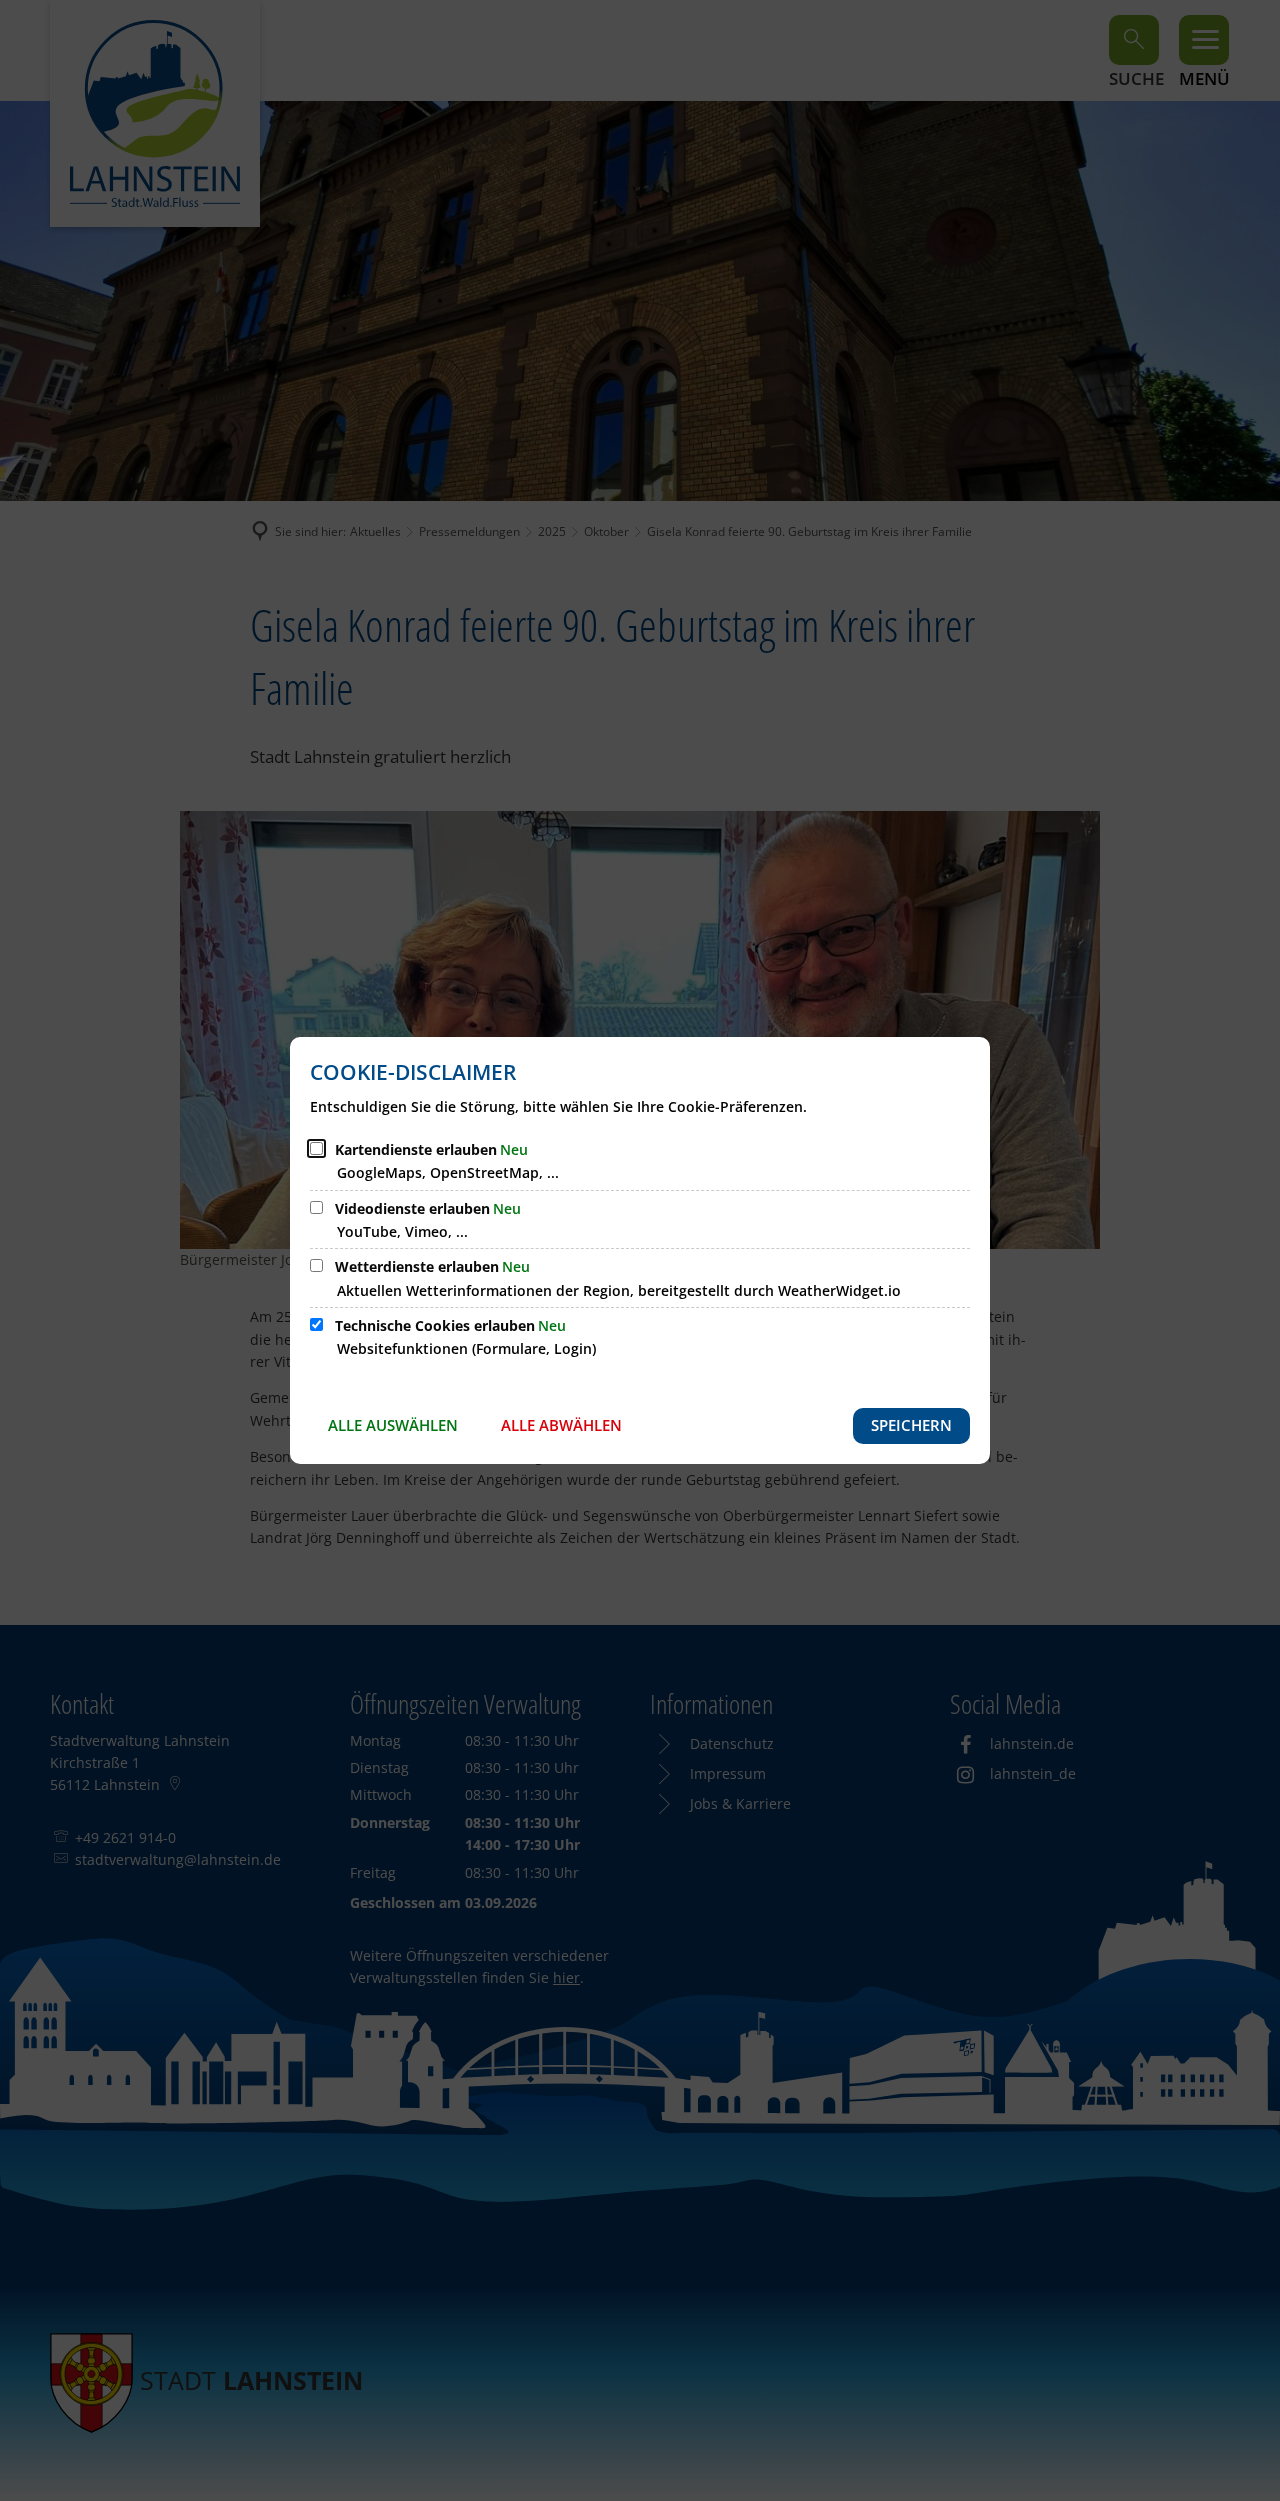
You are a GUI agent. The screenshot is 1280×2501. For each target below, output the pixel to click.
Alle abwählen (561, 1425)
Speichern (911, 1425)
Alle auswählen (393, 1425)
